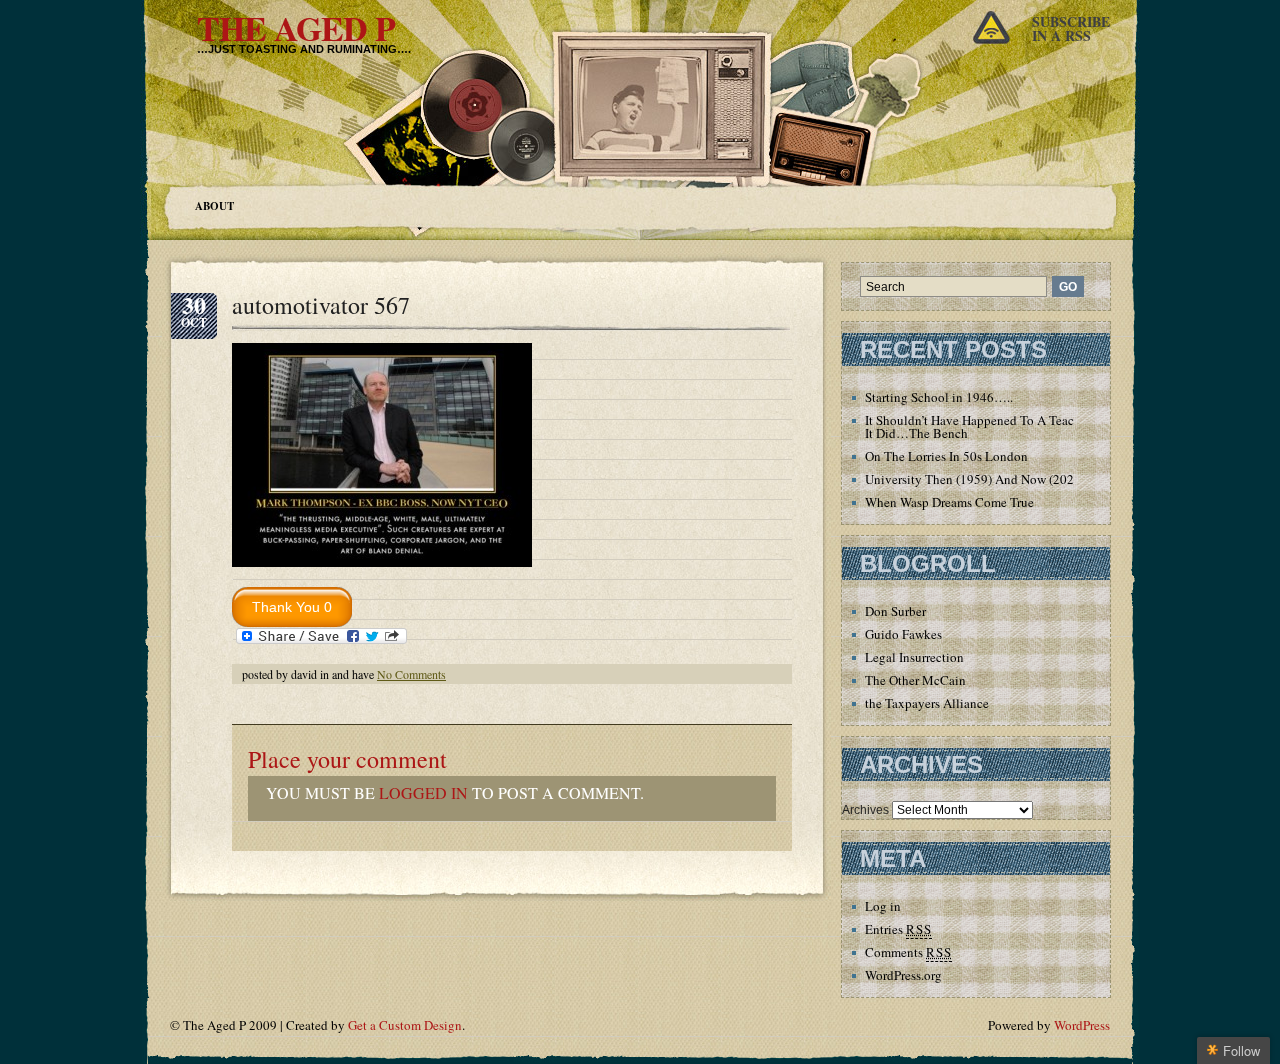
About (214, 206)
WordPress (1082, 1025)
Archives (865, 810)
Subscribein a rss (1071, 28)
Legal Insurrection (914, 657)
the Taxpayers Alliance (927, 703)
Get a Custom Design (405, 1025)
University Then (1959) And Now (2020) (975, 479)
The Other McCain (915, 680)
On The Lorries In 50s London (946, 456)
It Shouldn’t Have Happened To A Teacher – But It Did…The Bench (994, 426)
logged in (423, 792)
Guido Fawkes (903, 634)
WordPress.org (903, 975)
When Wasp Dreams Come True (949, 502)
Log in (883, 906)
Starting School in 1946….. (939, 397)
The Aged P (296, 28)
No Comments (411, 674)
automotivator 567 (321, 305)
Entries (898, 929)
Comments (908, 952)
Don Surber (895, 611)
